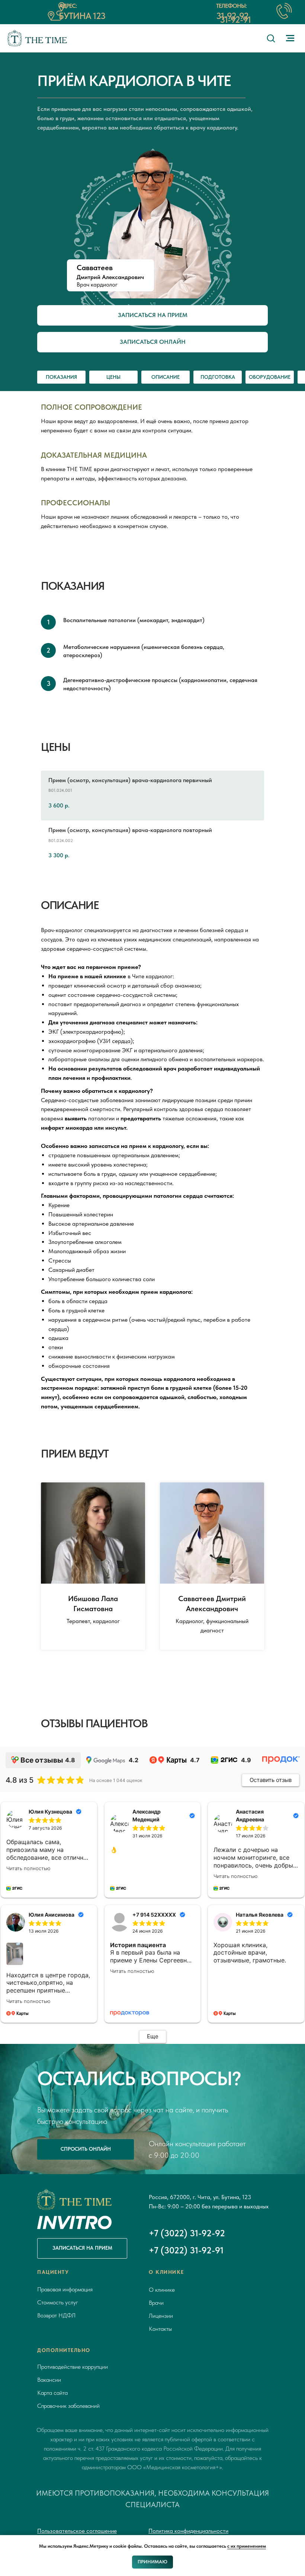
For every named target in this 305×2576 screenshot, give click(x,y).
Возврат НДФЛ (56, 2315)
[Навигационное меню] (290, 38)
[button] (271, 38)
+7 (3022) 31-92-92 (187, 2233)
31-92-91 (235, 20)
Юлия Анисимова (52, 1915)
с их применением (247, 2546)
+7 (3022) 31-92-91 (186, 2250)
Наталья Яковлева (260, 1915)
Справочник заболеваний (68, 2406)
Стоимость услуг (58, 2302)
